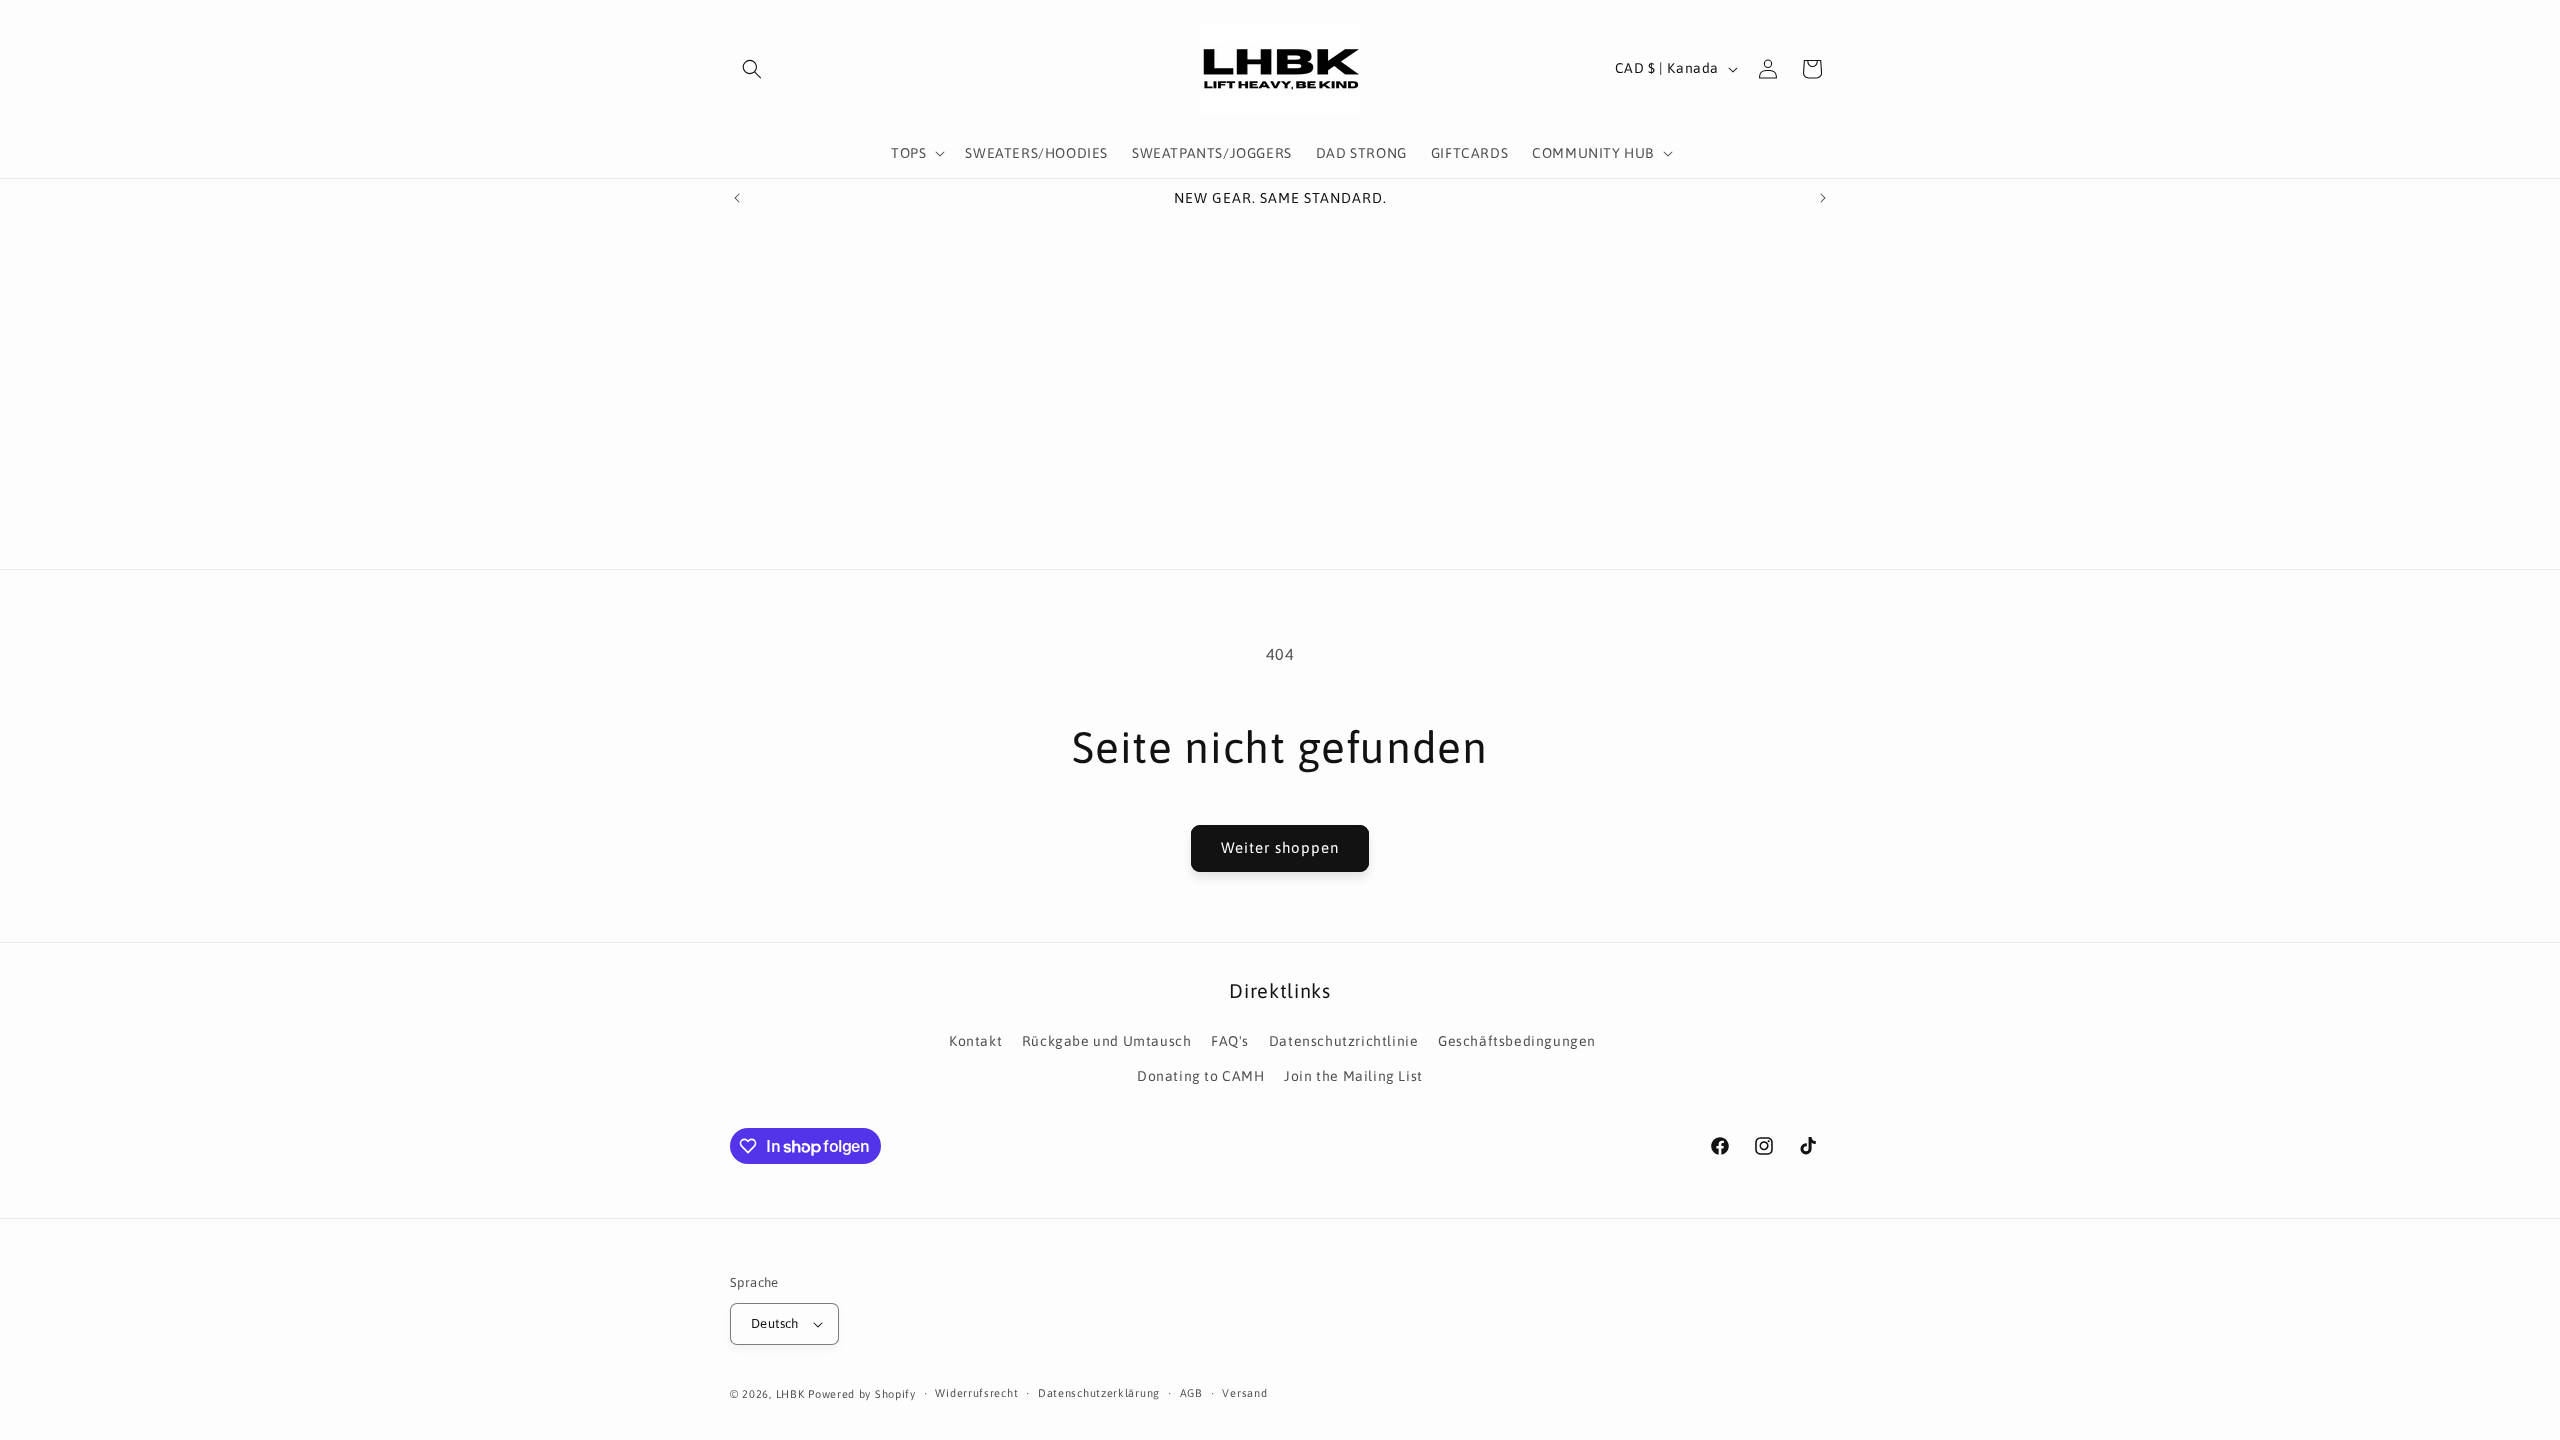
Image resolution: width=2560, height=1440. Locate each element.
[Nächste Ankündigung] (1823, 198)
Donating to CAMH (1201, 1076)
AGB (1191, 1393)
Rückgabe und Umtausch (1107, 1041)
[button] (752, 69)
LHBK (790, 1394)
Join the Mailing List (1353, 1076)
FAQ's (1230, 1041)
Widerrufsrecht (976, 1393)
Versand (1244, 1393)
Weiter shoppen (1280, 847)
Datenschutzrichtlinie (1344, 1041)
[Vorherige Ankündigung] (737, 198)
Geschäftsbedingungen (1517, 1041)
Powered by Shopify (862, 1394)
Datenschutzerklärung (1099, 1393)
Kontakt (975, 1041)
